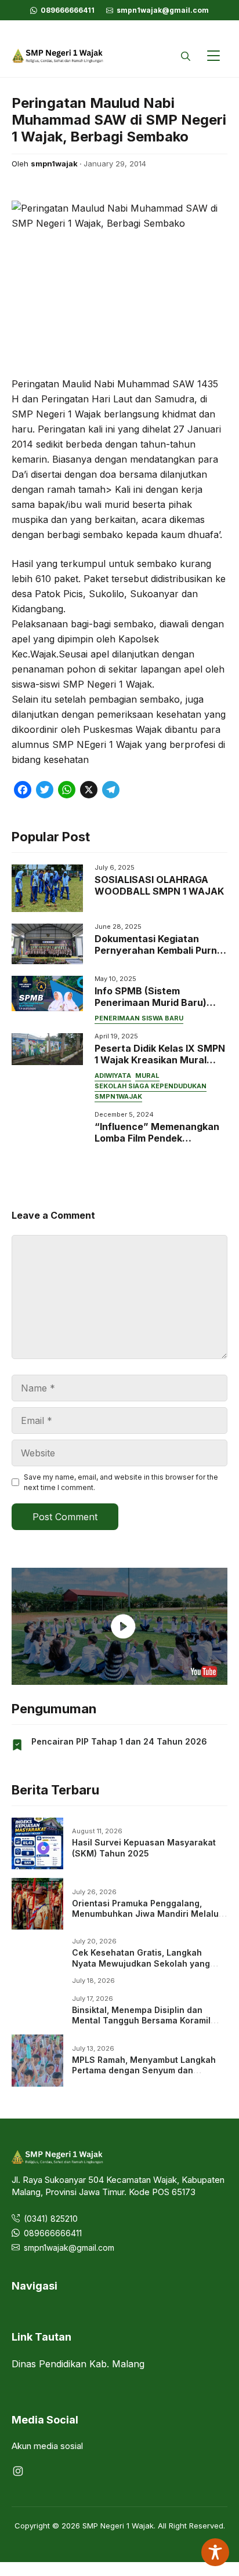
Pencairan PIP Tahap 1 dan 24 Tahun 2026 (119, 1741)
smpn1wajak (118, 1096)
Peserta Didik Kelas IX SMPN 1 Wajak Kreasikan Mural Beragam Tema (160, 1060)
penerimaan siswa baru (139, 1018)
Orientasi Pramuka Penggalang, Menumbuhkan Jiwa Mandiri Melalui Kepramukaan (146, 1914)
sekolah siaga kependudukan (151, 1086)
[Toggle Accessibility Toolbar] (215, 2552)
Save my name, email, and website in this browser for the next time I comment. (121, 1482)
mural (147, 1076)
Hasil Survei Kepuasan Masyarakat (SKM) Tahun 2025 (144, 1847)
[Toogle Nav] (213, 56)
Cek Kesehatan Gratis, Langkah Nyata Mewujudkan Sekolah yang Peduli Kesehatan (141, 1963)
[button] (186, 56)
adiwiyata (113, 1076)
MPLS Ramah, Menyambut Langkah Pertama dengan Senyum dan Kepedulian (144, 2070)
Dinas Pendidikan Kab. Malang (78, 2364)
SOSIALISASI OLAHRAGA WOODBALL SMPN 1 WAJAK (159, 885)
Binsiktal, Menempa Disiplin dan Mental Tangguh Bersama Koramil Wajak (141, 2020)
